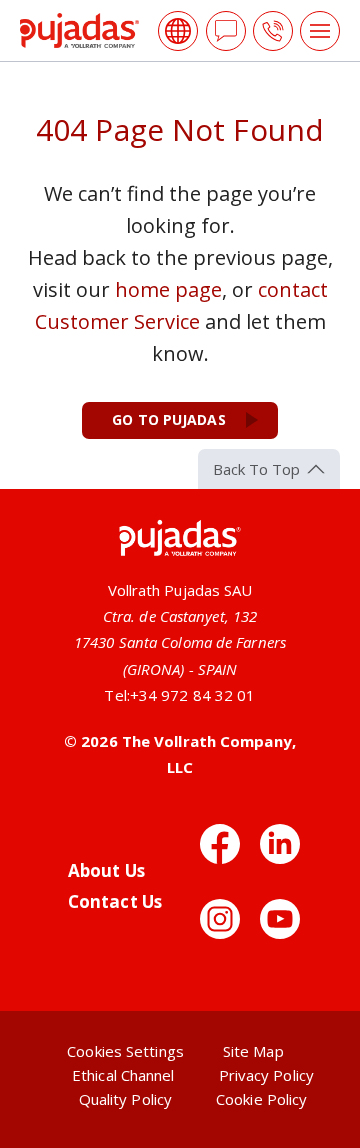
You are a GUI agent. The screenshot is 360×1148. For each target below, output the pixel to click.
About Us (106, 870)
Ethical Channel (123, 1075)
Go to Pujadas (168, 419)
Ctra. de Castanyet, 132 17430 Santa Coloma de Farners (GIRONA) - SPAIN (180, 642)
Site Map (253, 1051)
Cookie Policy (261, 1099)
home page (168, 289)
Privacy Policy (266, 1075)
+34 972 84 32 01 (193, 695)
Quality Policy (125, 1099)
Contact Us (115, 901)
